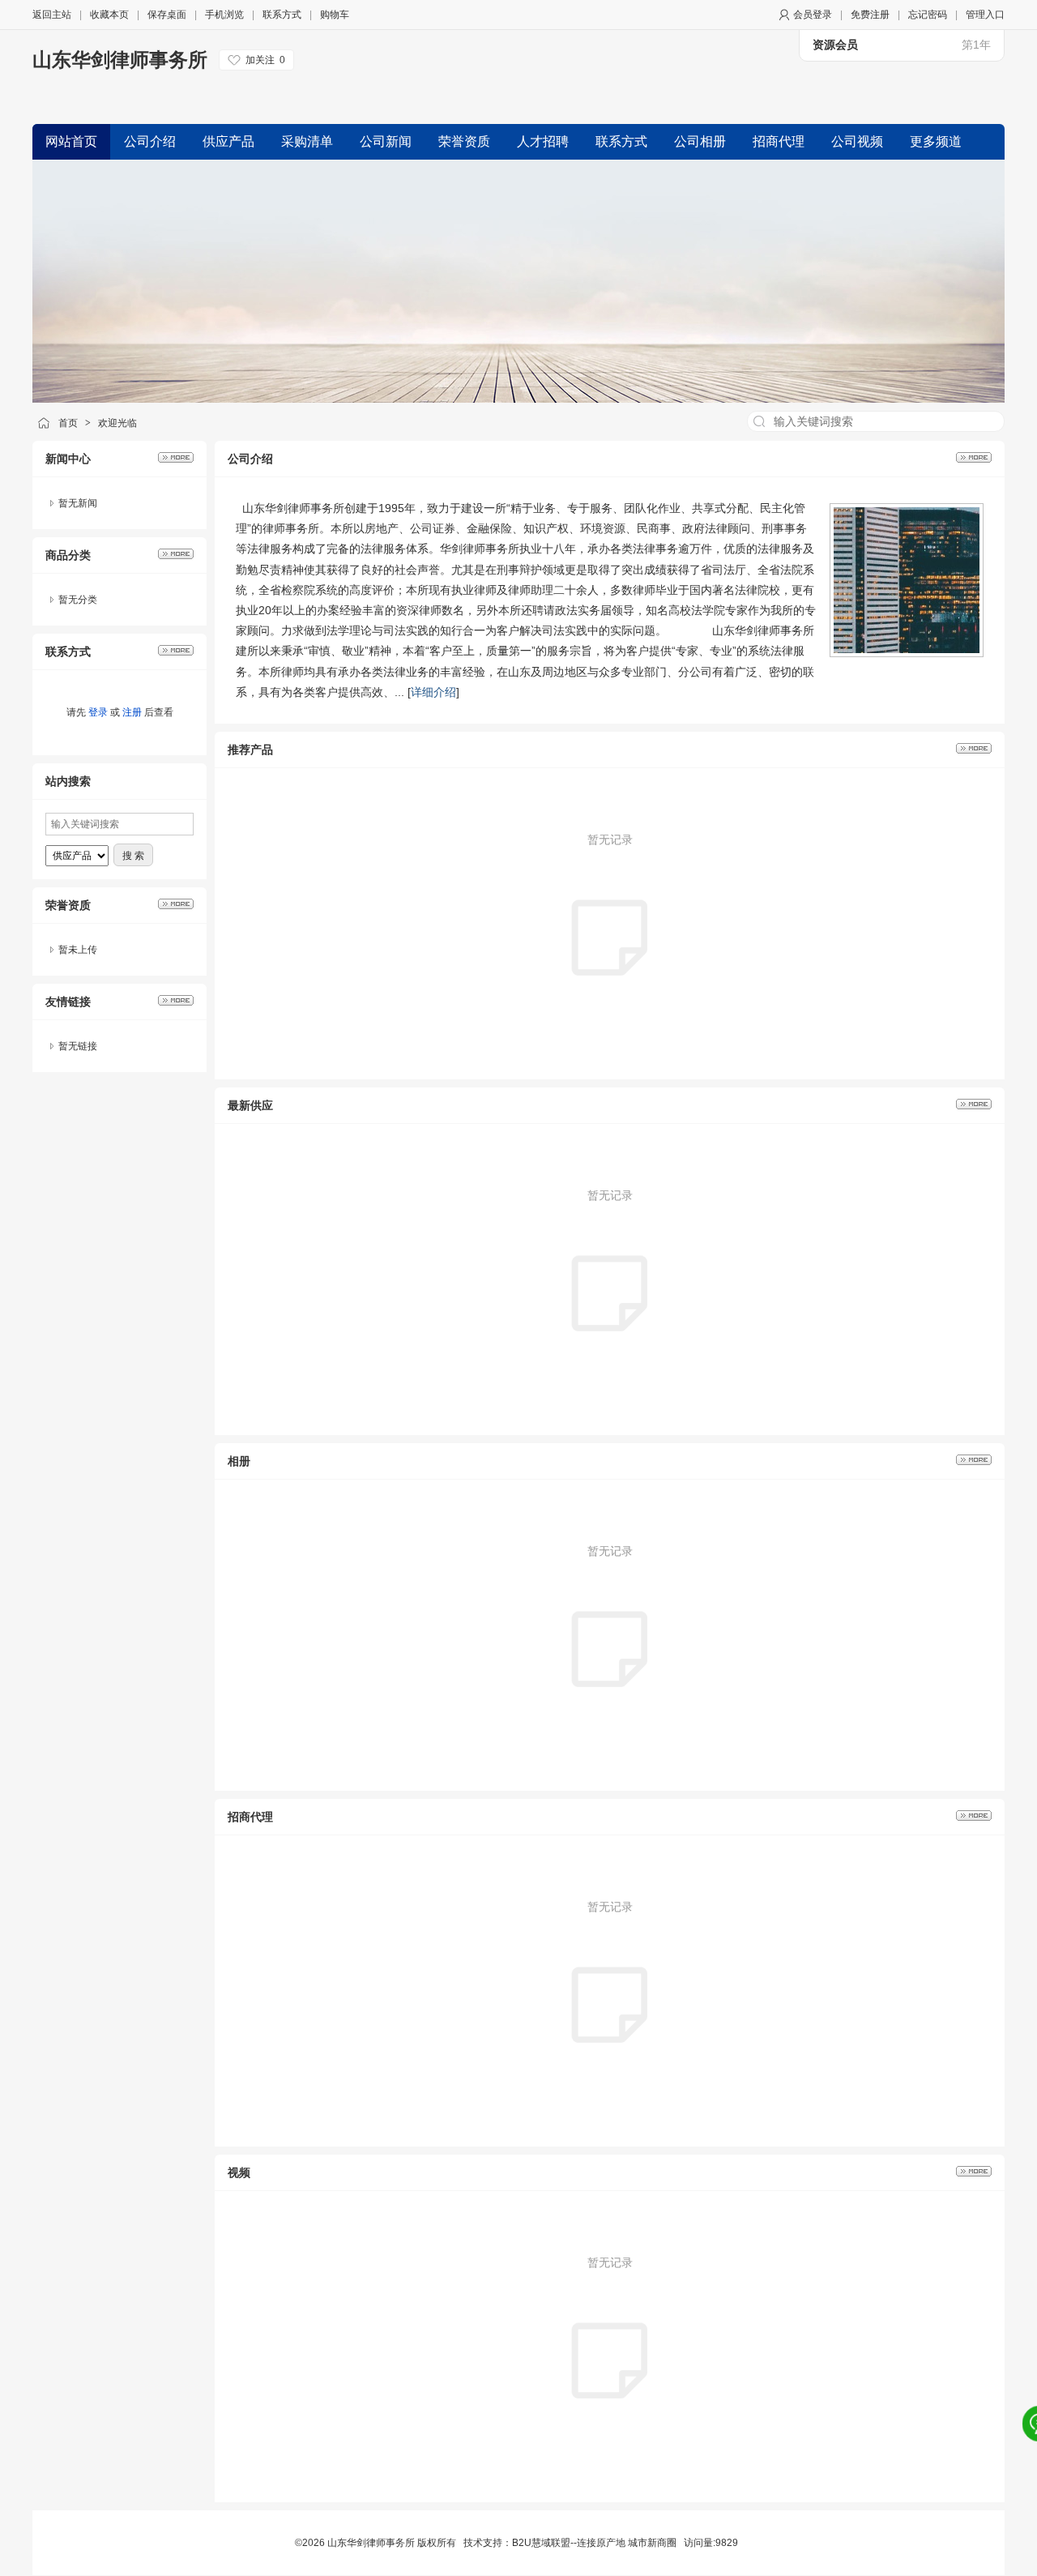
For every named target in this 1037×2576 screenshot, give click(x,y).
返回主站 (52, 15)
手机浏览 (224, 15)
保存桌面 (167, 15)
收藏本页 (109, 15)
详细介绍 (433, 692)
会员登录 (813, 15)
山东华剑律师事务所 (120, 60)
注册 (132, 712)
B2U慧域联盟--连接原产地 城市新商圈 (594, 2543)
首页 (68, 423)
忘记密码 (928, 15)
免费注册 (870, 15)
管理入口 (985, 15)
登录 (98, 712)
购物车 (335, 15)
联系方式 (282, 15)
